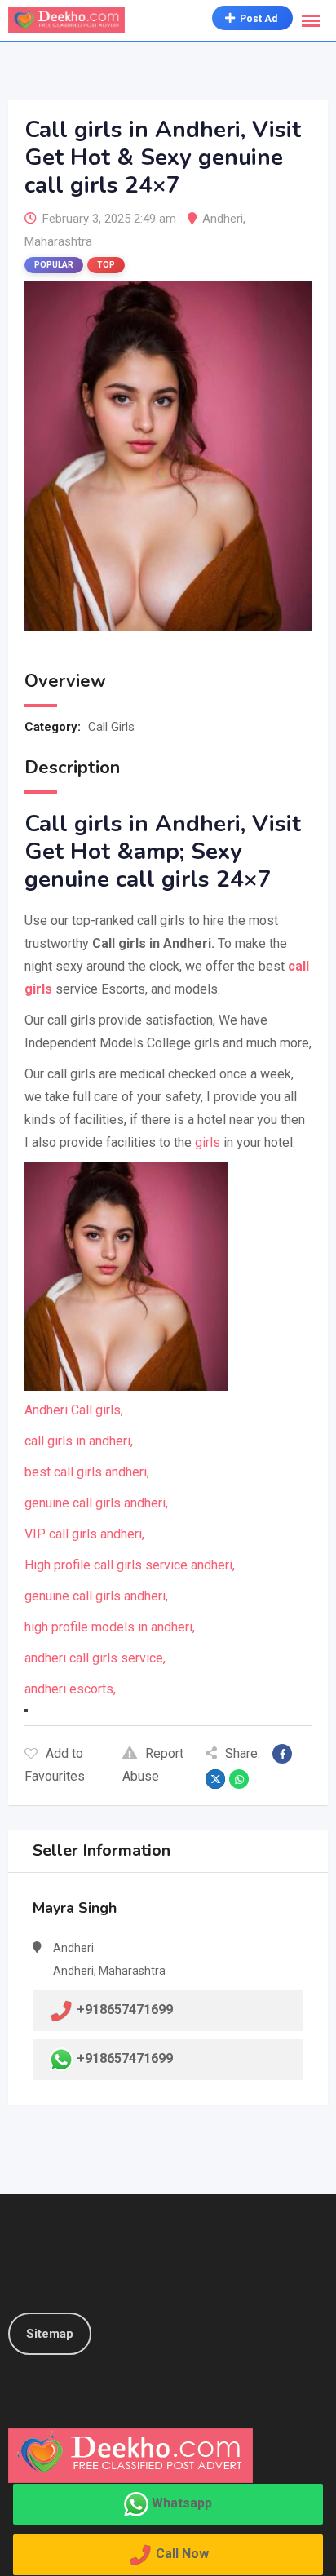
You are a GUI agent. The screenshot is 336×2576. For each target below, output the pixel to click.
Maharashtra (58, 241)
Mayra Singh (75, 1908)
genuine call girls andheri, (96, 1503)
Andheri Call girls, (74, 1410)
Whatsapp (182, 2503)
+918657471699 (125, 2058)
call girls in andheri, (79, 1441)
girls (208, 1142)
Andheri (223, 219)
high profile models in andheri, (110, 1627)
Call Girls (111, 727)
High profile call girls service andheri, (130, 1565)
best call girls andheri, (87, 1472)
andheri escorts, (70, 1689)
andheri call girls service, (95, 1658)
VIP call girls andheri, (84, 1534)
